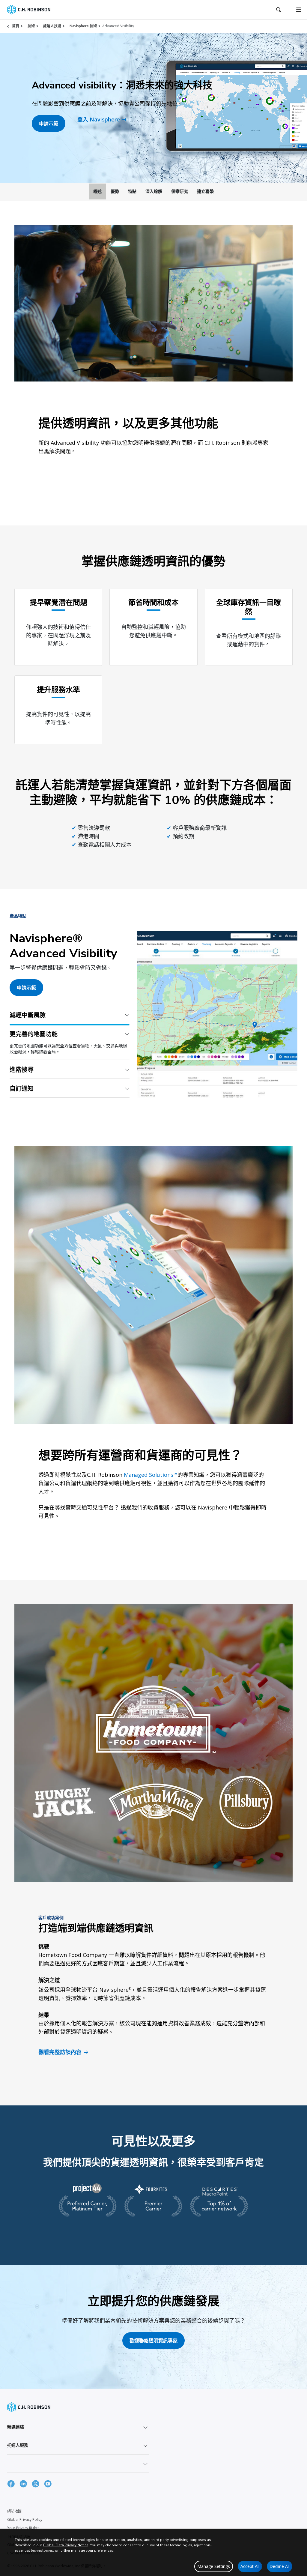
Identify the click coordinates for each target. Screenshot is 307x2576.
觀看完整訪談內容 (60, 2060)
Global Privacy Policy (25, 2527)
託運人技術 (52, 26)
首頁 (16, 26)
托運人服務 (18, 2453)
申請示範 (49, 124)
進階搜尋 (22, 1053)
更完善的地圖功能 (34, 1034)
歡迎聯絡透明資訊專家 (153, 2348)
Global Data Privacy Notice (66, 2545)
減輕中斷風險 (28, 1015)
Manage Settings (214, 2566)
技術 (31, 26)
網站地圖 (14, 2519)
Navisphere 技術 (83, 26)
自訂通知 (22, 1096)
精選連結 (16, 2434)
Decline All (280, 2566)
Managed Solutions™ (151, 1482)
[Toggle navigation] (299, 10)
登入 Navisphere (99, 119)
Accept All (250, 2566)
